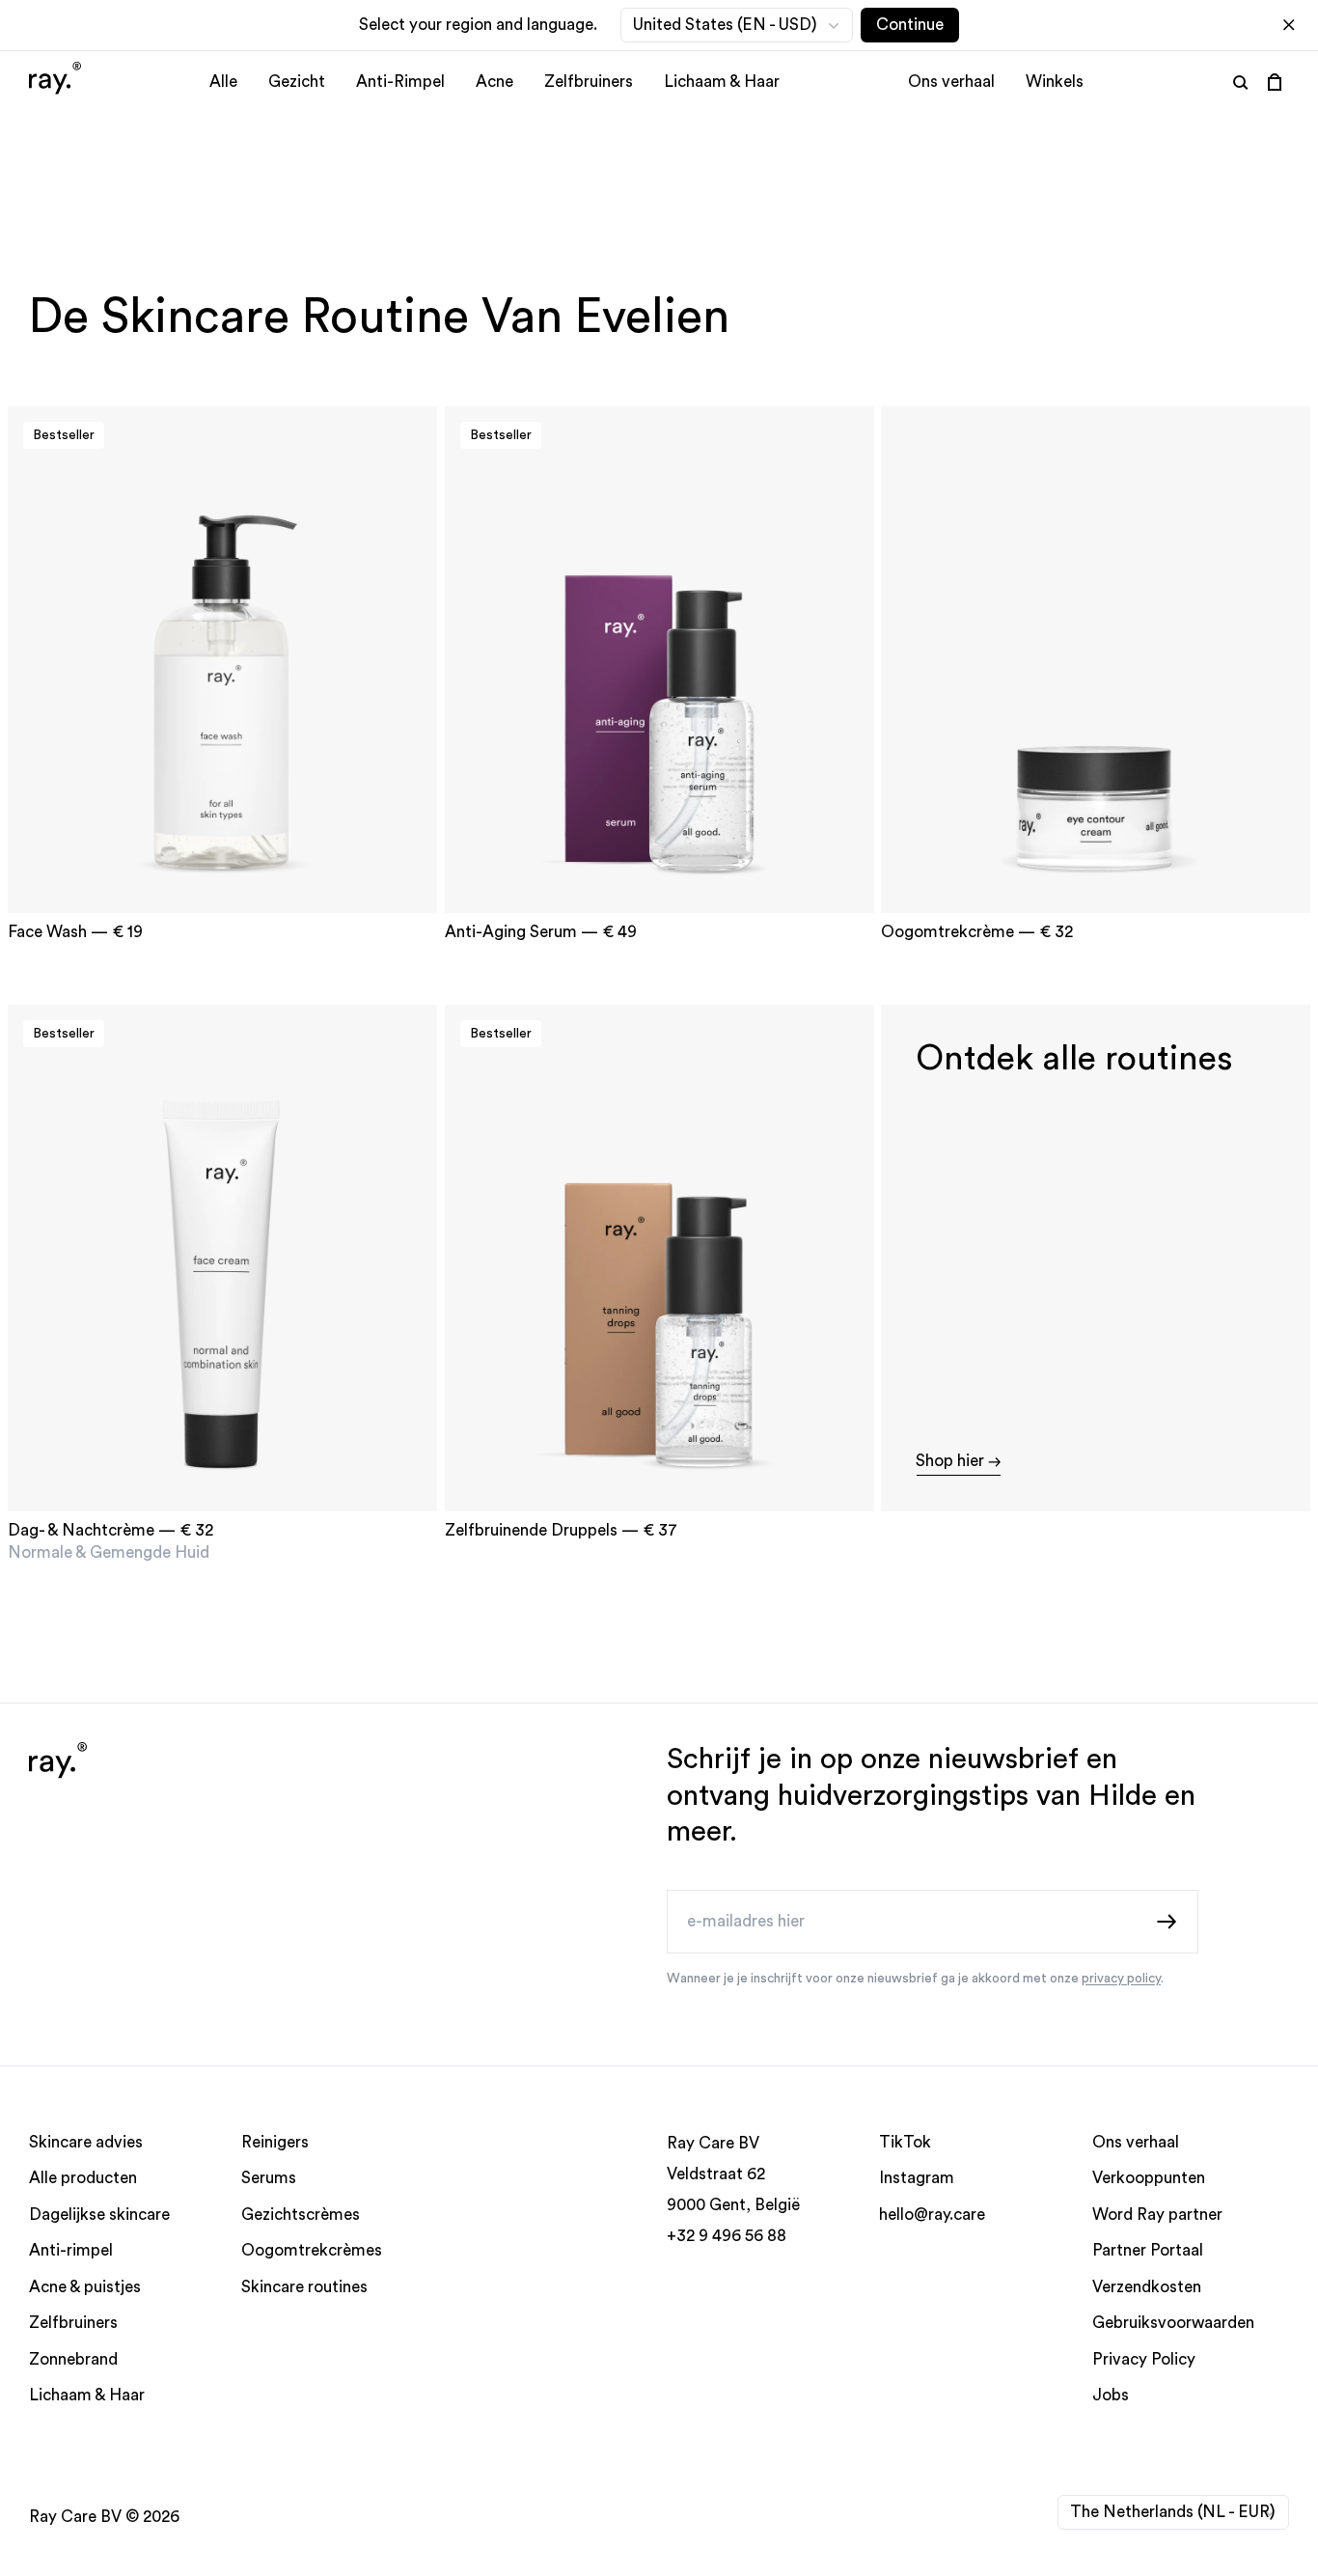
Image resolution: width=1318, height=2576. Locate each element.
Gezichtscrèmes (301, 2215)
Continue (910, 25)
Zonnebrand (73, 2359)
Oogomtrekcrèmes (312, 2251)
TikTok (905, 2142)
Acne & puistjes (85, 2287)
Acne (494, 82)
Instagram (917, 2179)
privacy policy (1121, 1979)
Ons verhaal (951, 82)
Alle (223, 82)
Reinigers (275, 2142)
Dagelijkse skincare (99, 2215)
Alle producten (83, 2179)
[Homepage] (55, 81)
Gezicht (297, 82)
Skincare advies (86, 2142)
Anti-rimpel (71, 2251)
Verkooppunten (1149, 2179)
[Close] (1289, 25)
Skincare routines (304, 2287)
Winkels (1055, 82)
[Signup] (1167, 1921)
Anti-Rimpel (400, 82)
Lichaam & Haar (722, 82)
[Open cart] (1275, 82)
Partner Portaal (1148, 2251)
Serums (269, 2179)
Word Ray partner (1157, 2215)
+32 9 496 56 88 (727, 2236)
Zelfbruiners (589, 82)
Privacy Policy (1144, 2359)
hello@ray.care (932, 2215)
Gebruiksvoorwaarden (1173, 2324)
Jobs (1111, 2396)
